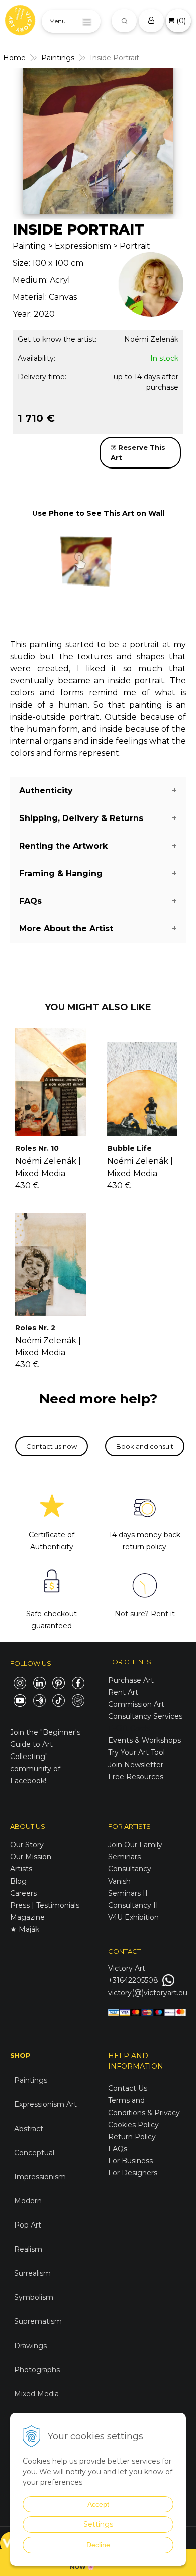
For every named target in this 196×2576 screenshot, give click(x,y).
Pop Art (28, 2225)
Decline (98, 2545)
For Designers (133, 2173)
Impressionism (40, 2177)
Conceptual (34, 2153)
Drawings (30, 2346)
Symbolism (34, 2297)
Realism (28, 2249)
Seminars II (128, 1893)
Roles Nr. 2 (35, 1328)
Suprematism (38, 2321)
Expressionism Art (45, 2104)
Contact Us (128, 2088)
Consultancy (130, 1869)
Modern (28, 2201)
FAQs (118, 2149)
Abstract (29, 2129)
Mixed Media (36, 2394)
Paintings (58, 58)
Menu (58, 21)
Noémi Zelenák (151, 339)
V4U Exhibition (133, 1917)
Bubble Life (129, 1148)
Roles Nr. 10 (37, 1148)
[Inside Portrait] (98, 141)
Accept (98, 2504)
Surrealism (32, 2273)
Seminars (124, 1857)
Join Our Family (135, 1845)
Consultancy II (133, 1905)
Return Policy (132, 2137)
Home (14, 58)
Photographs (37, 2370)
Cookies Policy (133, 2125)
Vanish (119, 1881)
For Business (131, 2161)
